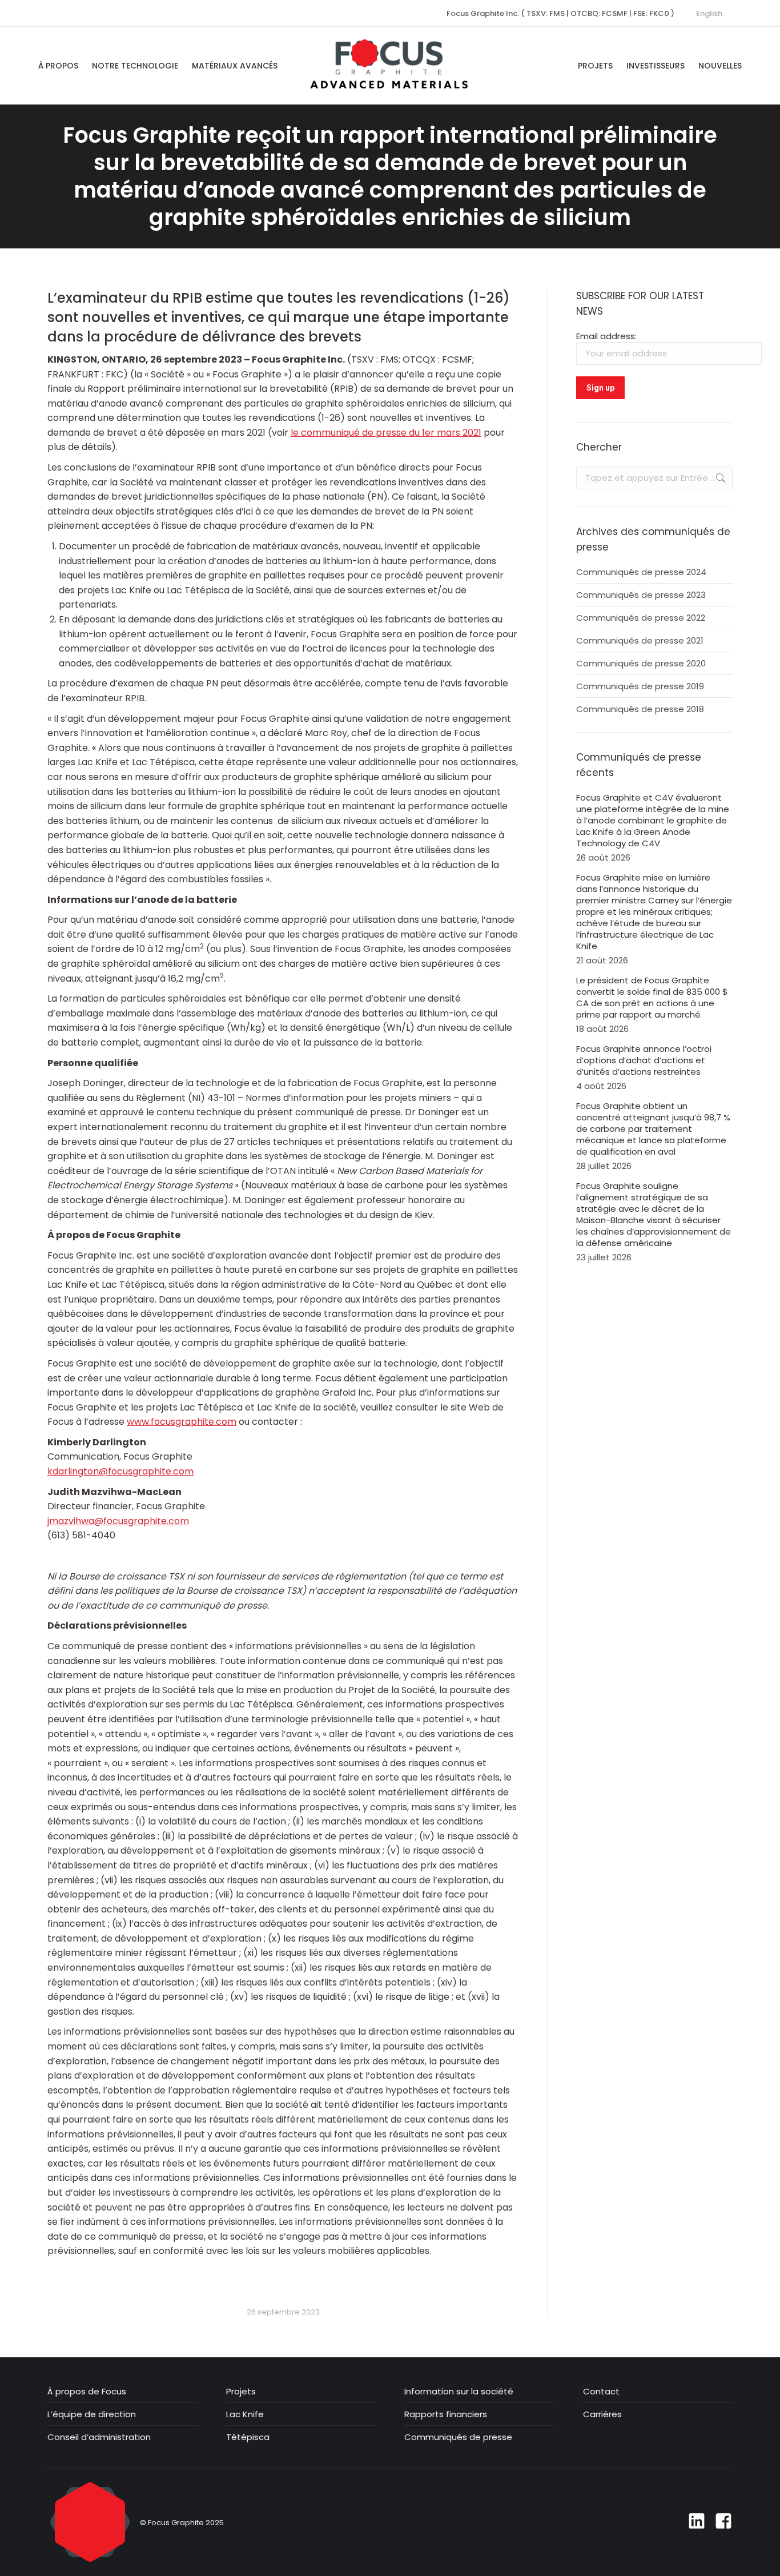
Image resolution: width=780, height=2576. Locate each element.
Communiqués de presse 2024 (641, 572)
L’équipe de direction (92, 2414)
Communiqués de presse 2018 (640, 709)
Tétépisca (248, 2437)
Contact (601, 2392)
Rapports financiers (446, 2414)
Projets (241, 2392)
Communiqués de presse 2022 (641, 618)
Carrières (602, 2414)
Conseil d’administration (99, 2437)
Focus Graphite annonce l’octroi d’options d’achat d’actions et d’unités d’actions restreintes (644, 1060)
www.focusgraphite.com (182, 1422)
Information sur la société (459, 2392)
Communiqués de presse (458, 2437)
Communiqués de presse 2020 (641, 664)
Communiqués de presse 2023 (641, 595)
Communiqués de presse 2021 (640, 641)
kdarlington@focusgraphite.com (120, 1471)
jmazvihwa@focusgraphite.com (118, 1521)
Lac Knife (245, 2414)
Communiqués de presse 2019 (640, 686)
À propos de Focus (87, 2392)
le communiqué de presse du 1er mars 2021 (386, 433)
